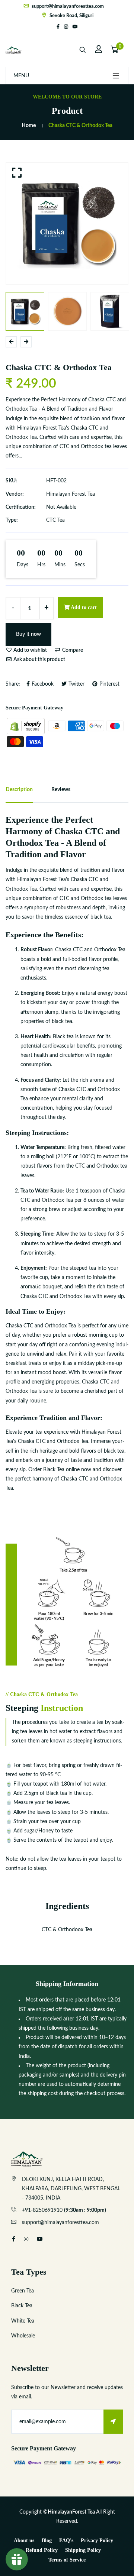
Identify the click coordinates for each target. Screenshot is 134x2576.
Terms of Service (67, 2560)
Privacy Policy (97, 2541)
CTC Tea (55, 520)
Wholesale (23, 2336)
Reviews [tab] (61, 790)
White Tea (23, 2321)
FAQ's (66, 2541)
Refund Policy (42, 2550)
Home (29, 126)
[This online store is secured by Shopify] (26, 726)
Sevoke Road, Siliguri (71, 16)
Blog (47, 2541)
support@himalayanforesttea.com (67, 7)
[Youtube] (75, 27)
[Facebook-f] (58, 27)
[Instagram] (66, 27)
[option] (67, 223)
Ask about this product (39, 660)
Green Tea (23, 2291)
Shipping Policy (83, 2550)
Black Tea (22, 2306)
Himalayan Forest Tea (71, 494)
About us (24, 2541)
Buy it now (28, 634)
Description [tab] (19, 790)
